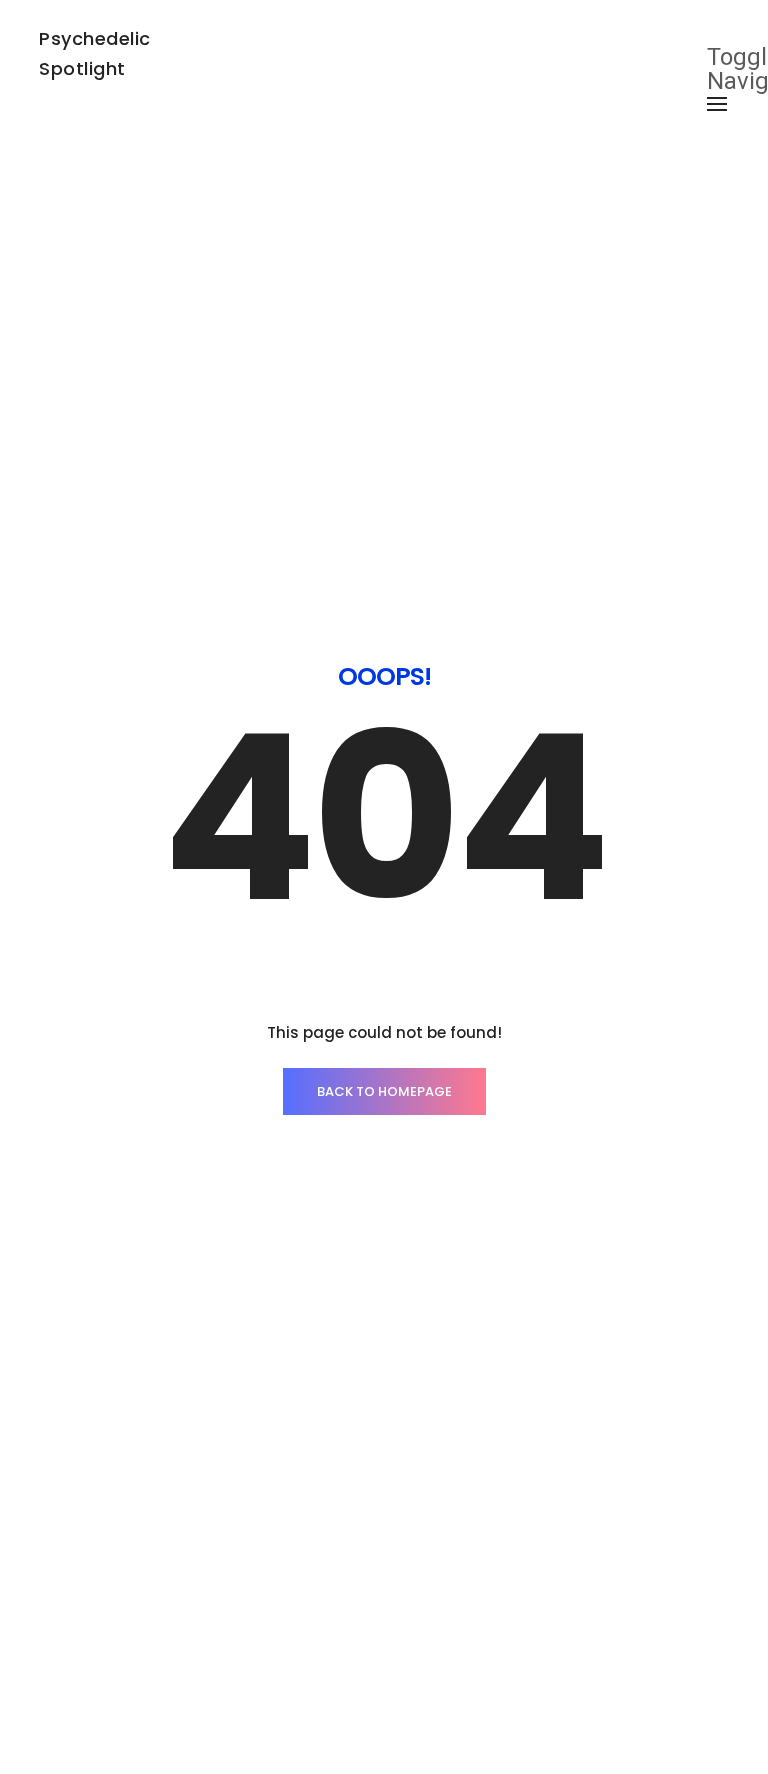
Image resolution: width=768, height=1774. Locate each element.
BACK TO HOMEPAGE (384, 1091)
